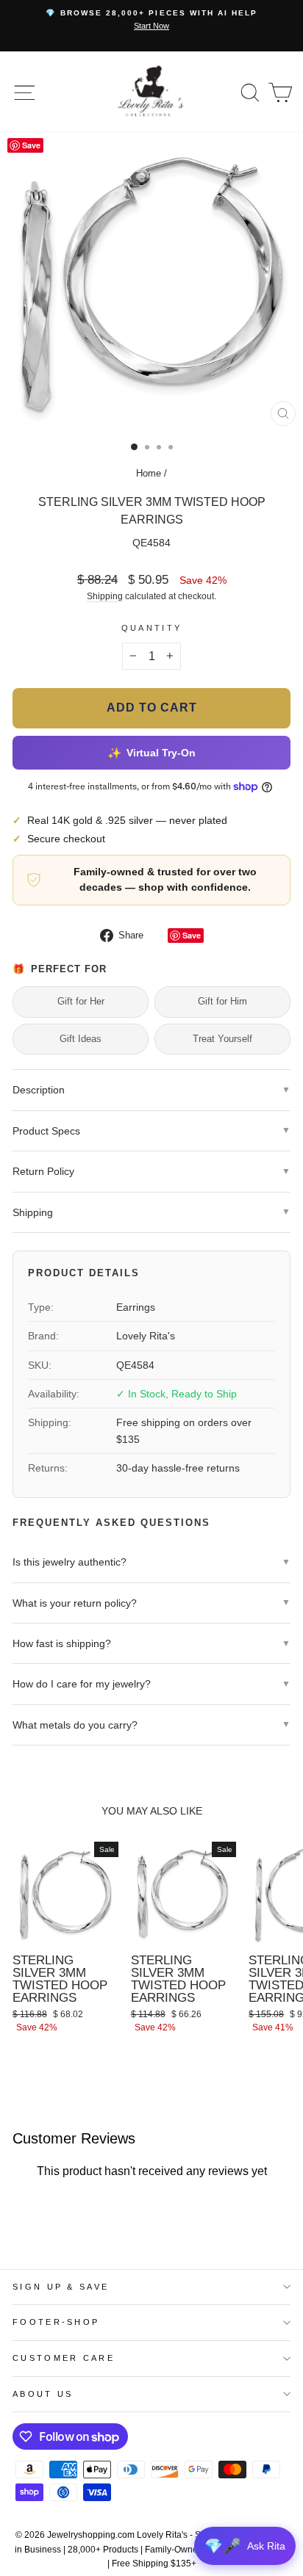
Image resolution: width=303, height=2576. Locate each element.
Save (192, 935)
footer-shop (56, 2322)
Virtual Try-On (151, 752)
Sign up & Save (61, 2287)
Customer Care (64, 2358)
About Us (43, 2394)
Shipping (105, 596)
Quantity (152, 628)
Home (149, 473)
